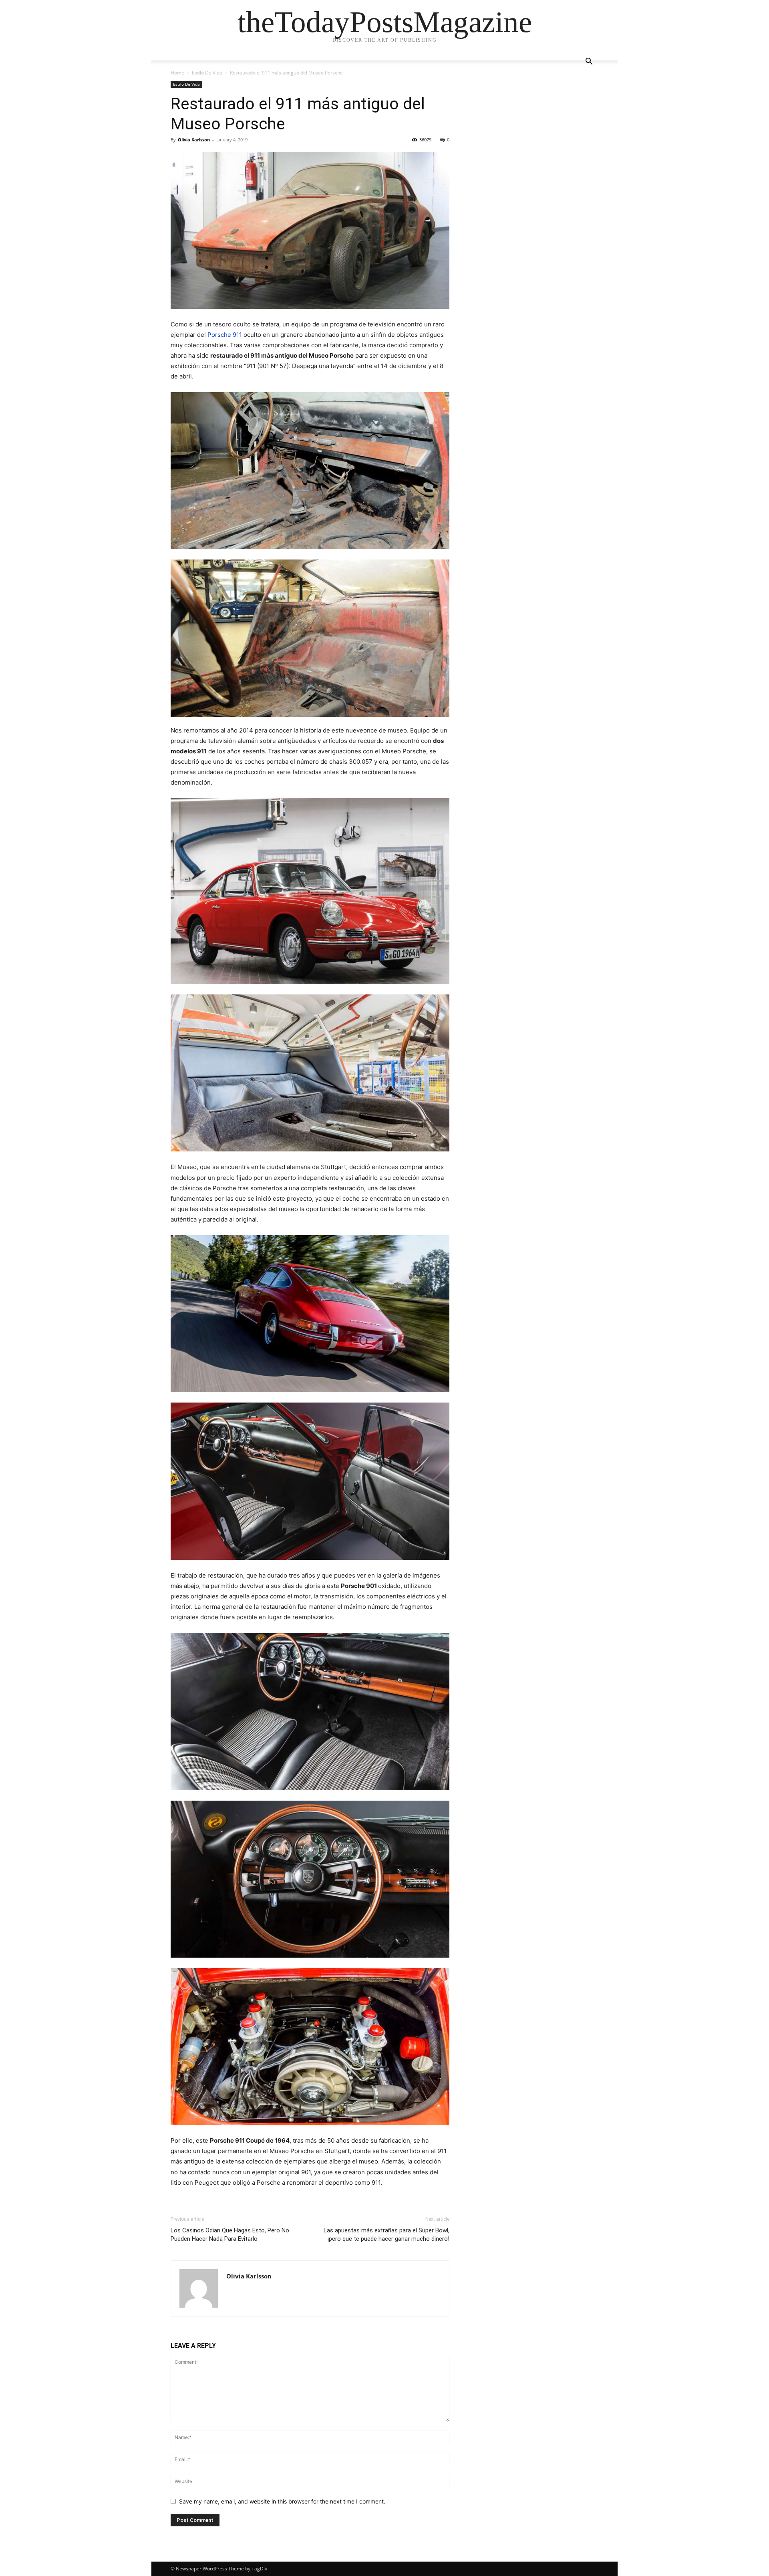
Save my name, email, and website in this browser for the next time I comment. (282, 2501)
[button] (589, 62)
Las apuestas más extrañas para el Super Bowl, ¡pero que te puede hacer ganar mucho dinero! (387, 2235)
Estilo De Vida (207, 73)
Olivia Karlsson (194, 140)
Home (177, 73)
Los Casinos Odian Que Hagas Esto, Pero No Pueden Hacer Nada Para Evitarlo (230, 2235)
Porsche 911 (225, 335)
